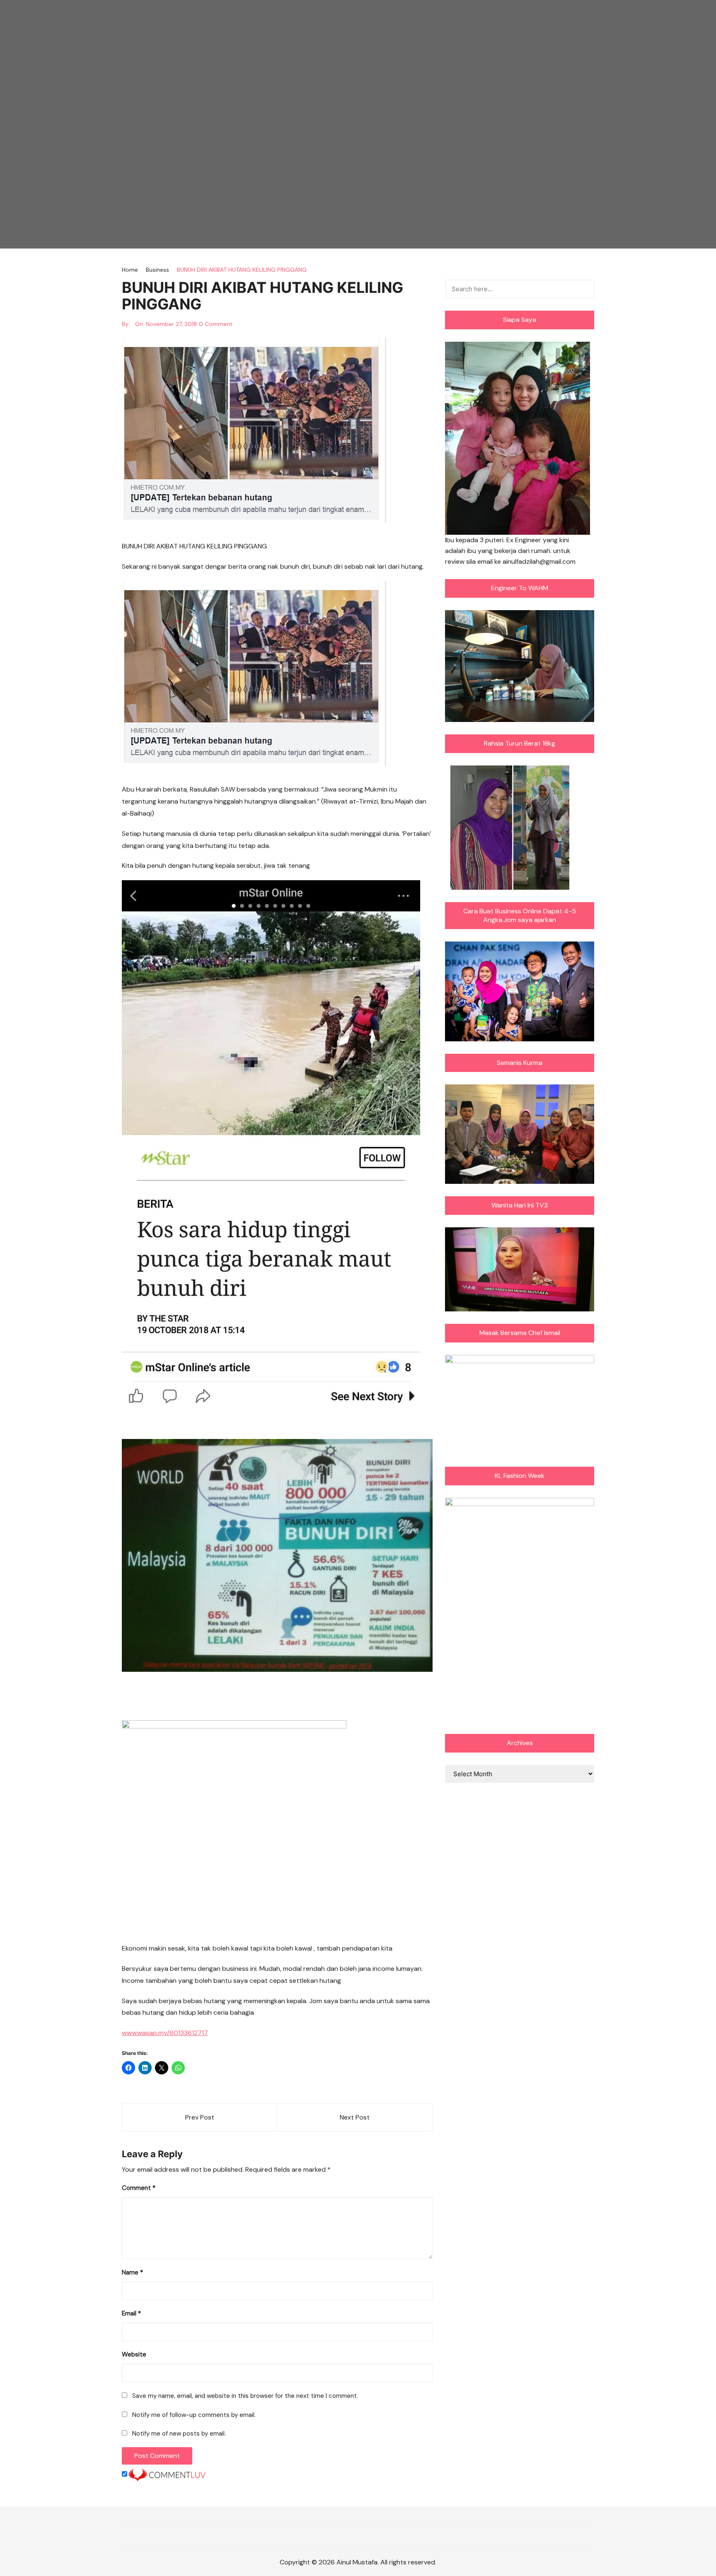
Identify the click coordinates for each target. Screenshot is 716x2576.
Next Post (355, 2117)
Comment (139, 2188)
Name (132, 2272)
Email (131, 2313)
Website (134, 2354)
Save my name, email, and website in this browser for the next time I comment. (245, 2396)
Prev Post (200, 2117)
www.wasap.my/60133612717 (165, 2033)
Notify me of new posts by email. (179, 2434)
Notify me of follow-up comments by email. (194, 2415)
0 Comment (216, 324)
